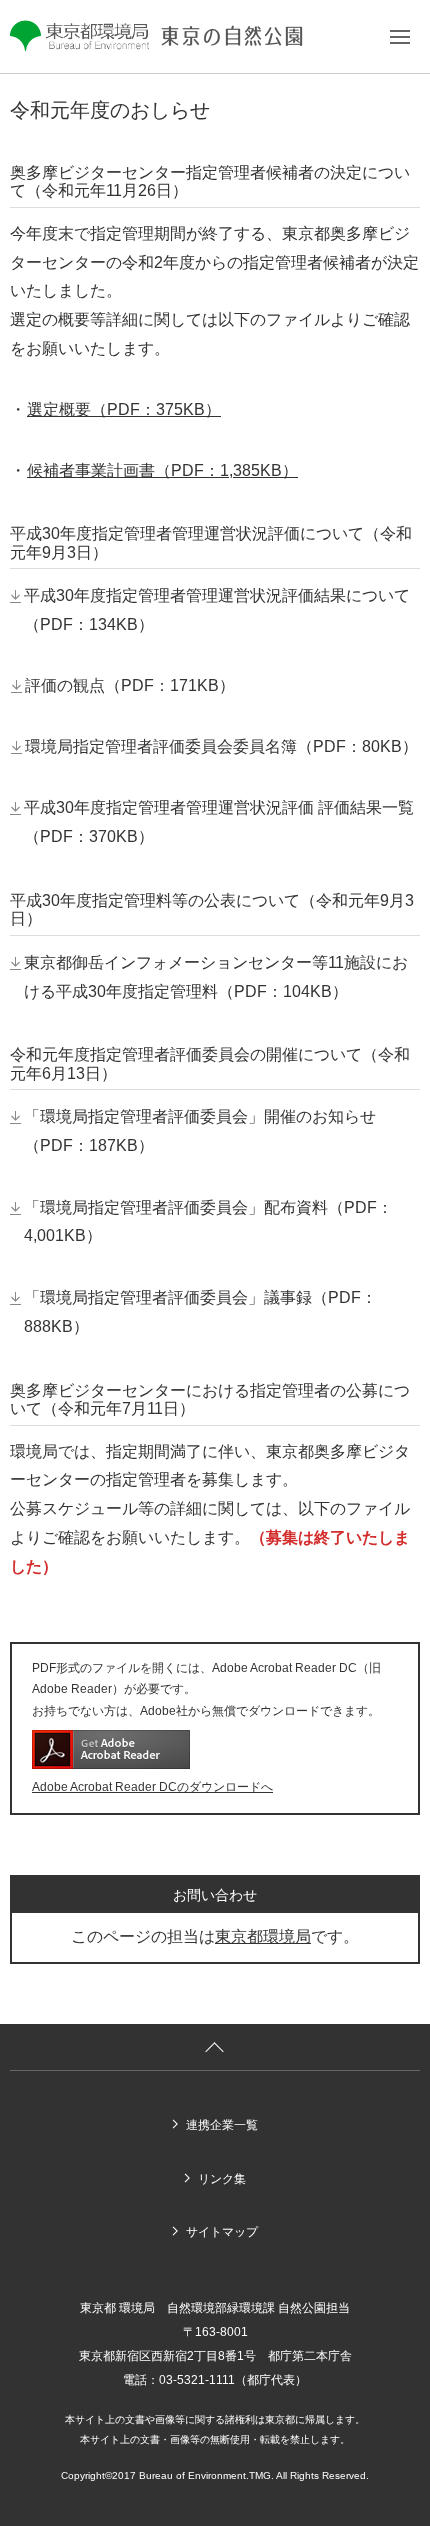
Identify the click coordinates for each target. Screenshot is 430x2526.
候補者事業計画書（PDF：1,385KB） (162, 470)
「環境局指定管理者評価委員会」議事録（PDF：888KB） (200, 1312)
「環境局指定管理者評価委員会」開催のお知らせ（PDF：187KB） (200, 1131)
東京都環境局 (263, 1936)
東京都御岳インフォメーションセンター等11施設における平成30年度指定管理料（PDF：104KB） (216, 977)
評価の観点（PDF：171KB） (130, 685)
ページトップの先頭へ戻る (215, 2048)
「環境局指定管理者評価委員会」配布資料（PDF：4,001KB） (208, 1222)
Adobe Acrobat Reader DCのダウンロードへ (152, 1787)
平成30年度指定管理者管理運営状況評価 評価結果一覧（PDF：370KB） (219, 822)
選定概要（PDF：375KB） (124, 409)
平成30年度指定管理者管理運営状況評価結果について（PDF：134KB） (217, 610)
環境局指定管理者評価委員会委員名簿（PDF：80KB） (221, 746)
